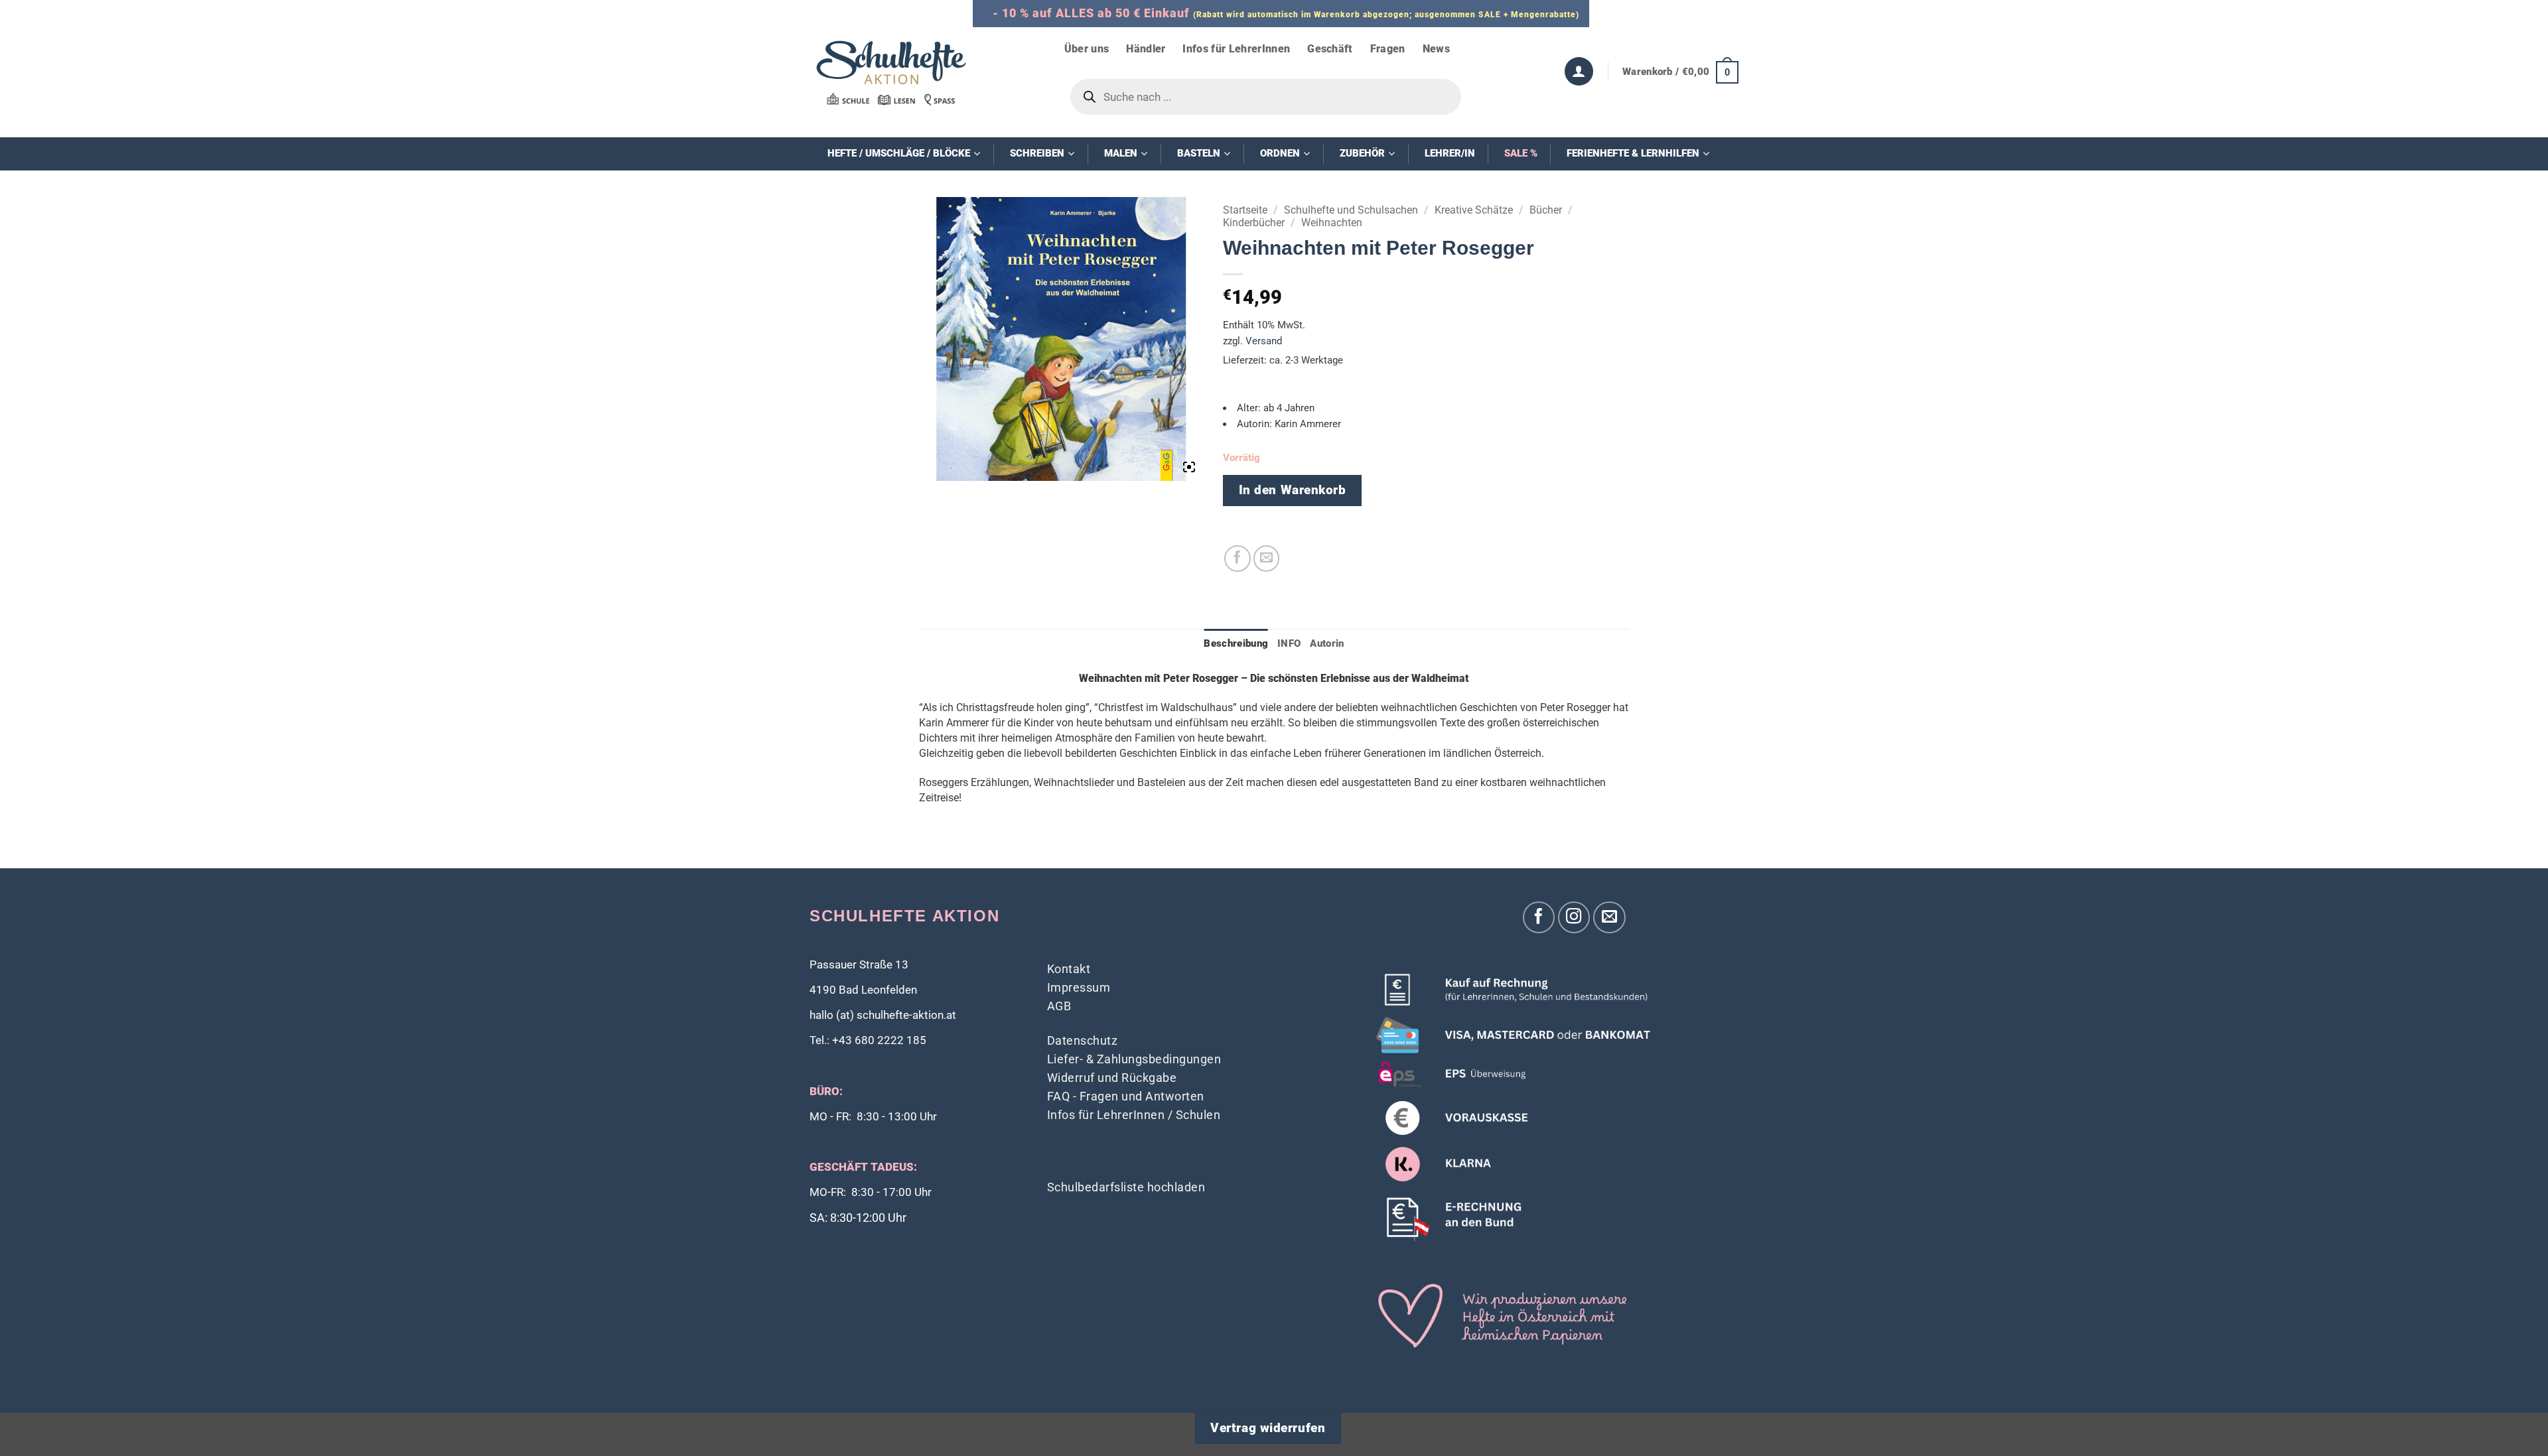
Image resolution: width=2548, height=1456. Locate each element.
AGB (1059, 1006)
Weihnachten (1332, 223)
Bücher (1546, 210)
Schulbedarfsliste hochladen (1126, 1187)
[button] (1680, 72)
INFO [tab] (1289, 643)
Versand (1264, 341)
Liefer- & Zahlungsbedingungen (1134, 1059)
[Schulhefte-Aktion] (891, 72)
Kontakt (1069, 969)
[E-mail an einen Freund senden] (1267, 559)
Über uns (1087, 49)
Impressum (1079, 987)
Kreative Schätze (1474, 210)
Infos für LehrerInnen (1236, 49)
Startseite (1245, 210)
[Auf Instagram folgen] (1574, 918)
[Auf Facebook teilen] (1238, 559)
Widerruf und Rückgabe (1112, 1078)
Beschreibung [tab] (1236, 643)
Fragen (1388, 49)
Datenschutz (1083, 1040)
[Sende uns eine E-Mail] (1609, 918)
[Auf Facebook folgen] (1539, 918)
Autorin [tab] (1327, 643)
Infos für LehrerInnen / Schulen (1134, 1115)
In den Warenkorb (1293, 490)
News (1436, 49)
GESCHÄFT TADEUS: (863, 1167)
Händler (1146, 49)
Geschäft (1330, 49)
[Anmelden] (1579, 71)
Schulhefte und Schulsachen (1351, 210)
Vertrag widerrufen (1268, 1428)
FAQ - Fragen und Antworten (1126, 1096)
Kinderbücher (1254, 223)
